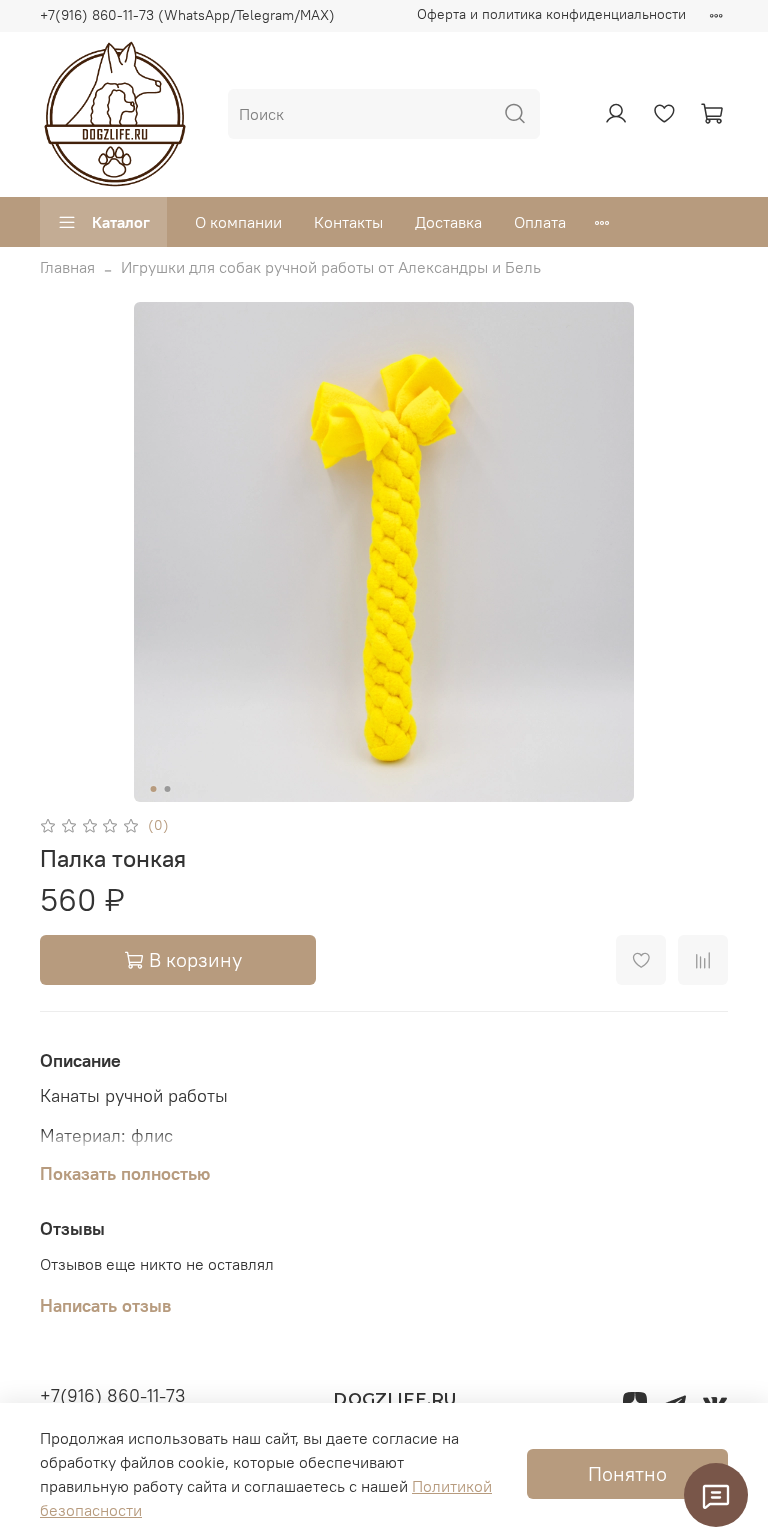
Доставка (448, 222)
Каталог (121, 222)
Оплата (540, 222)
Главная (67, 267)
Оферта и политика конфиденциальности (551, 14)
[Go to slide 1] (154, 789)
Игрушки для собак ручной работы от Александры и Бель (331, 267)
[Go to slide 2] (168, 789)
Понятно (627, 1473)
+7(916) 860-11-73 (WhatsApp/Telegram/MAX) (187, 15)
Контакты (348, 222)
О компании (238, 222)
